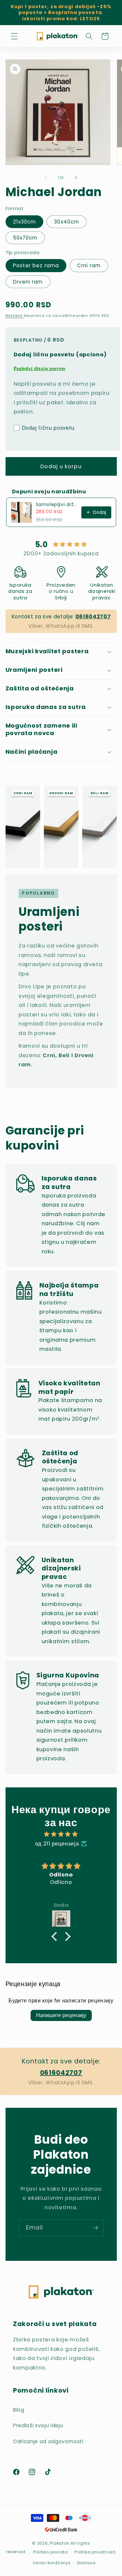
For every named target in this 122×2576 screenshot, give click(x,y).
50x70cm (25, 238)
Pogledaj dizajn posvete (40, 369)
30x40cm (67, 222)
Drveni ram (28, 282)
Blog (19, 2410)
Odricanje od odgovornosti (48, 2441)
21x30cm (25, 222)
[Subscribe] (95, 2228)
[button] (14, 36)
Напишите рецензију (61, 2015)
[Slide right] (76, 177)
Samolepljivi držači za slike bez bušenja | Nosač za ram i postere (57, 504)
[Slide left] (46, 177)
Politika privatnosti (95, 2552)
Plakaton (60, 2543)
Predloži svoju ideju (38, 2425)
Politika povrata (51, 2552)
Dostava (15, 316)
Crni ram (89, 265)
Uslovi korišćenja (52, 2563)
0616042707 (93, 617)
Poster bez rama (36, 265)
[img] (61, 1834)
